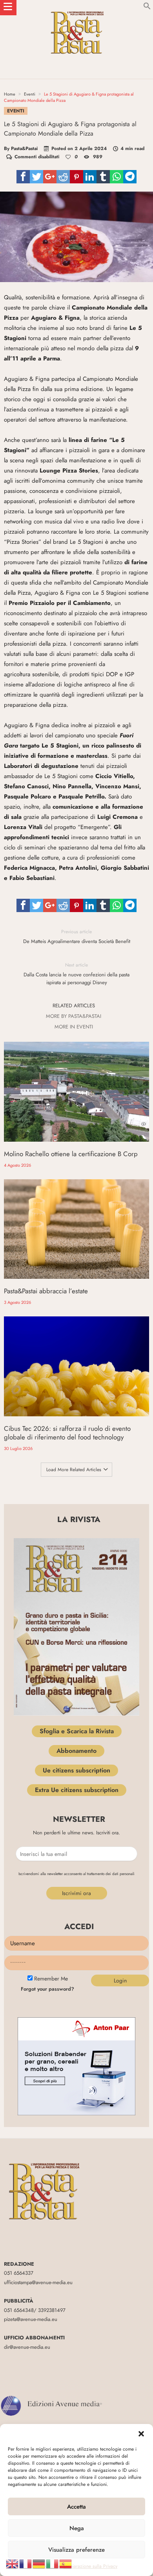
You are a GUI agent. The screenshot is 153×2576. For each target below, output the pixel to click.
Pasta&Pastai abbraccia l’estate (46, 1291)
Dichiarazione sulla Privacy (90, 2566)
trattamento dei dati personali (111, 1874)
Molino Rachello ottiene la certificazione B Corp (71, 1154)
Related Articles (74, 1006)
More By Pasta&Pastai (74, 1016)
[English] (13, 2563)
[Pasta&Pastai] (76, 8)
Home (10, 94)
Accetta (76, 2507)
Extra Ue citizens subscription (77, 1790)
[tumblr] (103, 177)
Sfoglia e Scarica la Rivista (77, 1731)
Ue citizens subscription (76, 1770)
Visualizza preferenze (76, 2550)
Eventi (30, 94)
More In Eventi (74, 1027)
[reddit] (63, 177)
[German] (39, 2563)
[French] (26, 2563)
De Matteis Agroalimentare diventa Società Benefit (77, 937)
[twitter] (36, 177)
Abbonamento (76, 1751)
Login (120, 1980)
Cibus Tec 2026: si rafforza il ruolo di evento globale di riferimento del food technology (67, 1433)
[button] (141, 2434)
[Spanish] (66, 2563)
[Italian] (53, 2563)
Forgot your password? (47, 1989)
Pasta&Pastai (24, 148)
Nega (77, 2528)
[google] (50, 177)
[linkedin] (90, 177)
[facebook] (23, 177)
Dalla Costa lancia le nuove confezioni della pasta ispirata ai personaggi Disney (76, 974)
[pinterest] (76, 177)
